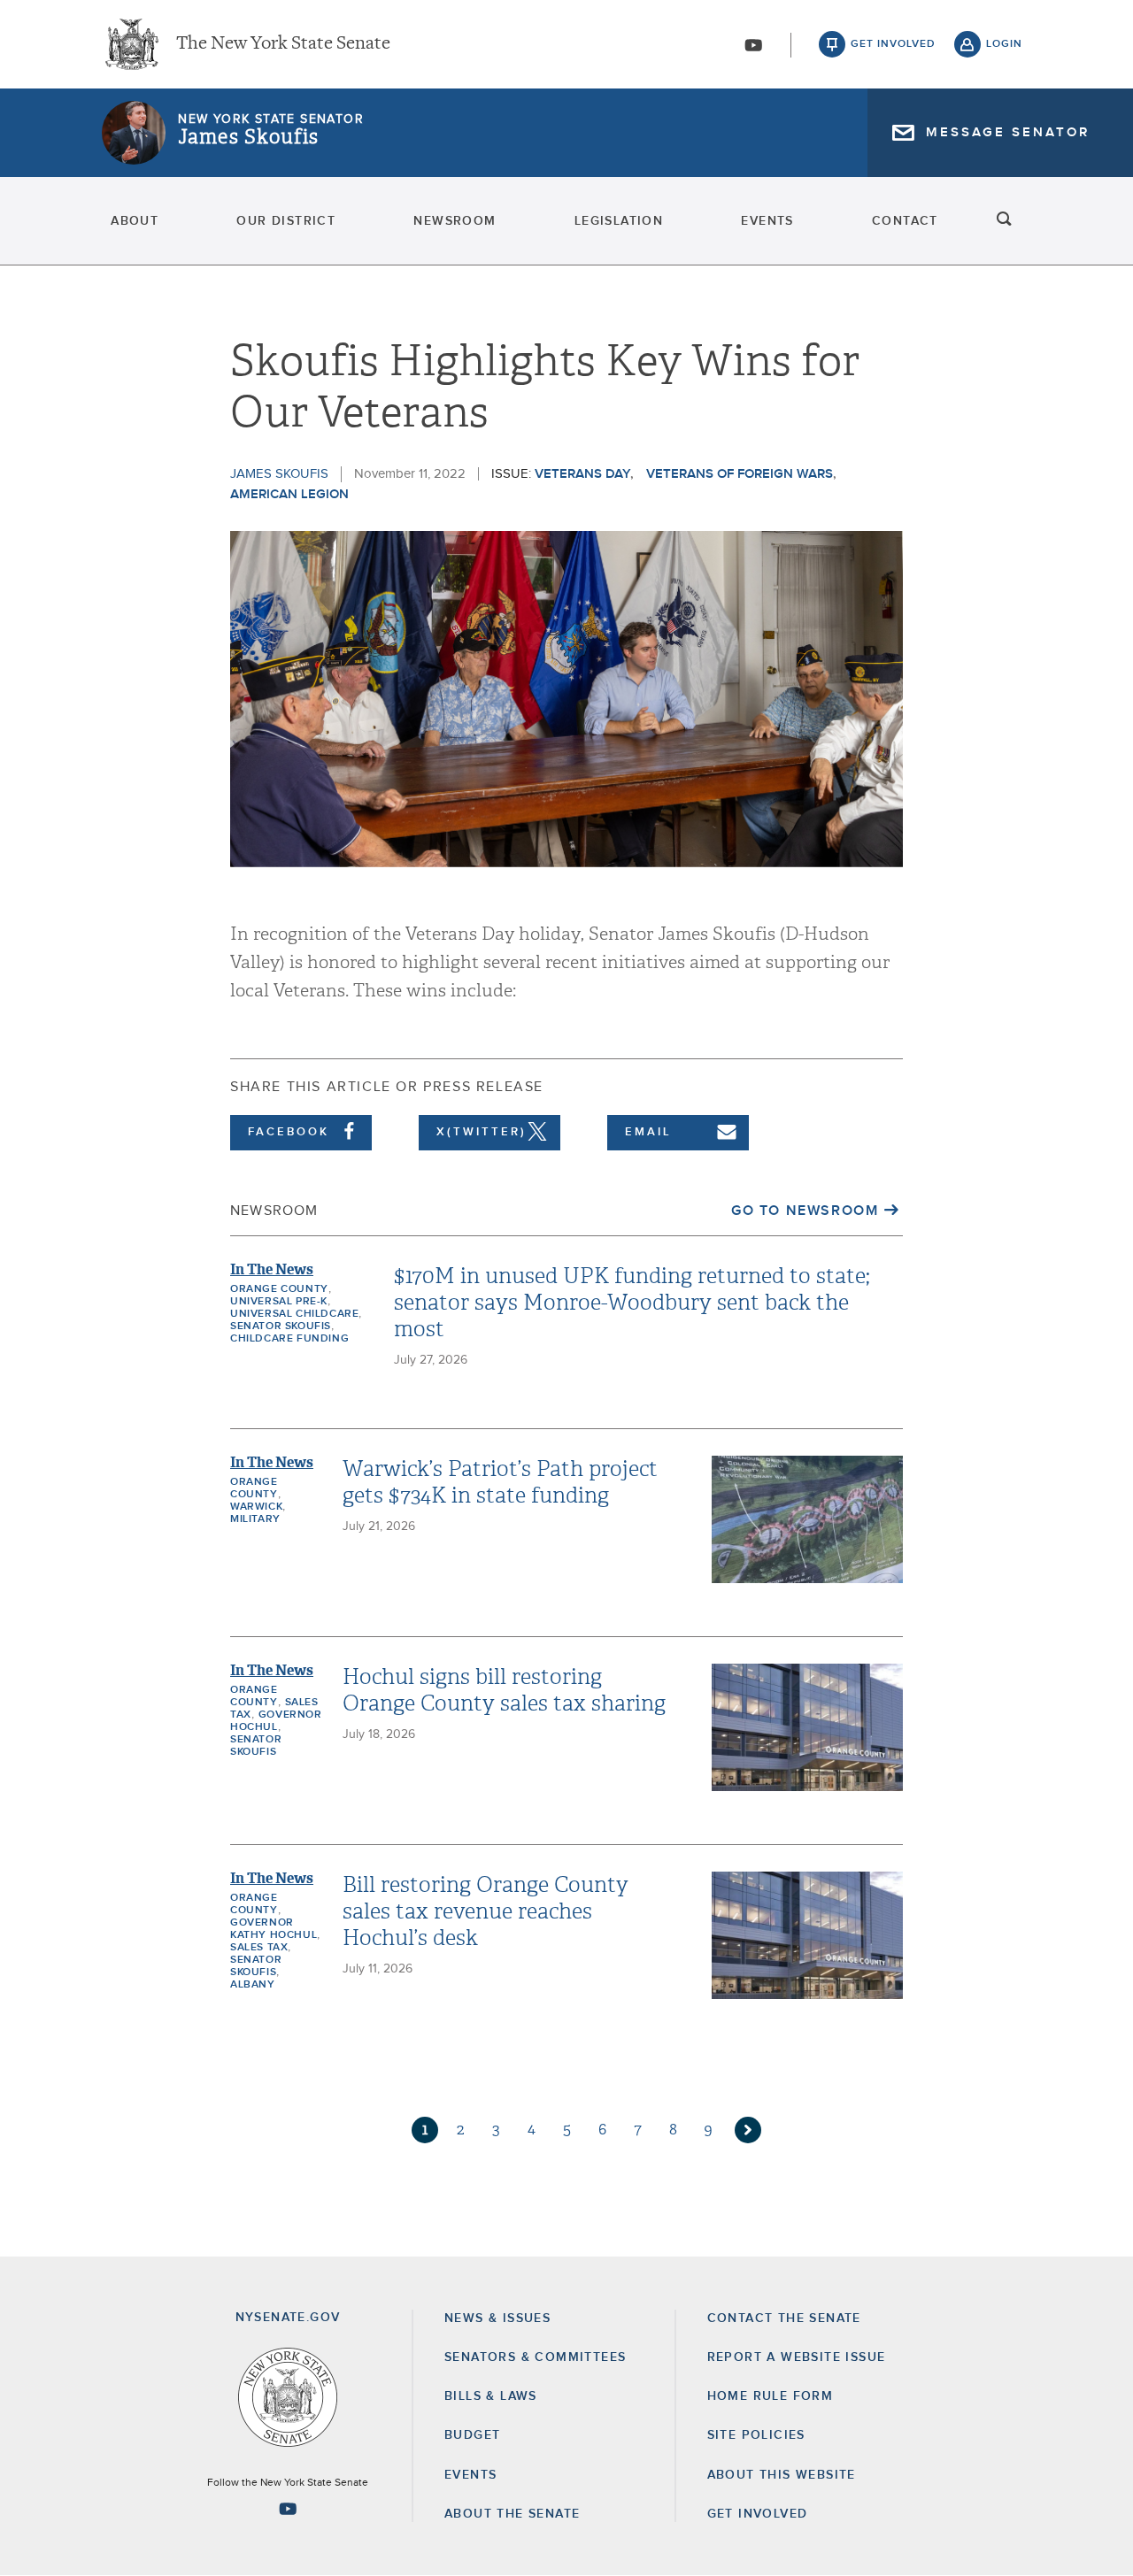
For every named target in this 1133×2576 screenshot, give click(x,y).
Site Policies (756, 2435)
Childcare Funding (289, 1339)
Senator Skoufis (281, 1326)
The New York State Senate (283, 44)
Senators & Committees (535, 2357)
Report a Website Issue (797, 2357)
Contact (905, 221)
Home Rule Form (771, 2396)
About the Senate (512, 2514)
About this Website (782, 2475)
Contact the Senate (784, 2318)
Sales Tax (259, 1948)
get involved (893, 44)
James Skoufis (248, 137)
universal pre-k (279, 1302)
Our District (286, 221)
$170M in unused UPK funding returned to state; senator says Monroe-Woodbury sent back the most (632, 1303)
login (1004, 44)
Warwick (256, 1507)
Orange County (279, 1289)
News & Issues (497, 2318)
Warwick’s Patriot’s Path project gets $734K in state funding (500, 1482)
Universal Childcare (294, 1314)
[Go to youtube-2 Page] (288, 2509)
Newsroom (455, 221)
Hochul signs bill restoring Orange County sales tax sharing (504, 1690)
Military (255, 1519)
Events (767, 221)
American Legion (289, 494)
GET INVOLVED (758, 2514)
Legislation (619, 221)
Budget (472, 2435)
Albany (253, 1985)
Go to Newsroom (805, 1211)
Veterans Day (582, 474)
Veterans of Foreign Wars (740, 474)
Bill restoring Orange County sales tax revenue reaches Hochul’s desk (486, 1911)
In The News (272, 1269)
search (1005, 221)
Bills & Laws (491, 2396)
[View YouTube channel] (753, 45)
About (135, 221)
